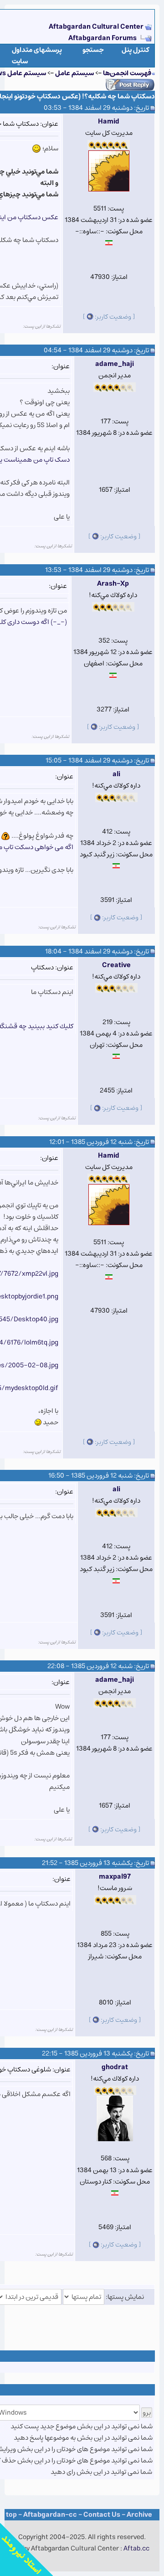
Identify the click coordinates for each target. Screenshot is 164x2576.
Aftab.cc (136, 2548)
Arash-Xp (113, 584)
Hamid (109, 121)
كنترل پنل (136, 50)
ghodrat (115, 2067)
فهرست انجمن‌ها (127, 73)
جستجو (93, 50)
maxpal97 (115, 1877)
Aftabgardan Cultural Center (97, 27)
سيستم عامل (74, 73)
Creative (116, 965)
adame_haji (115, 364)
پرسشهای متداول (37, 50)
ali (116, 774)
